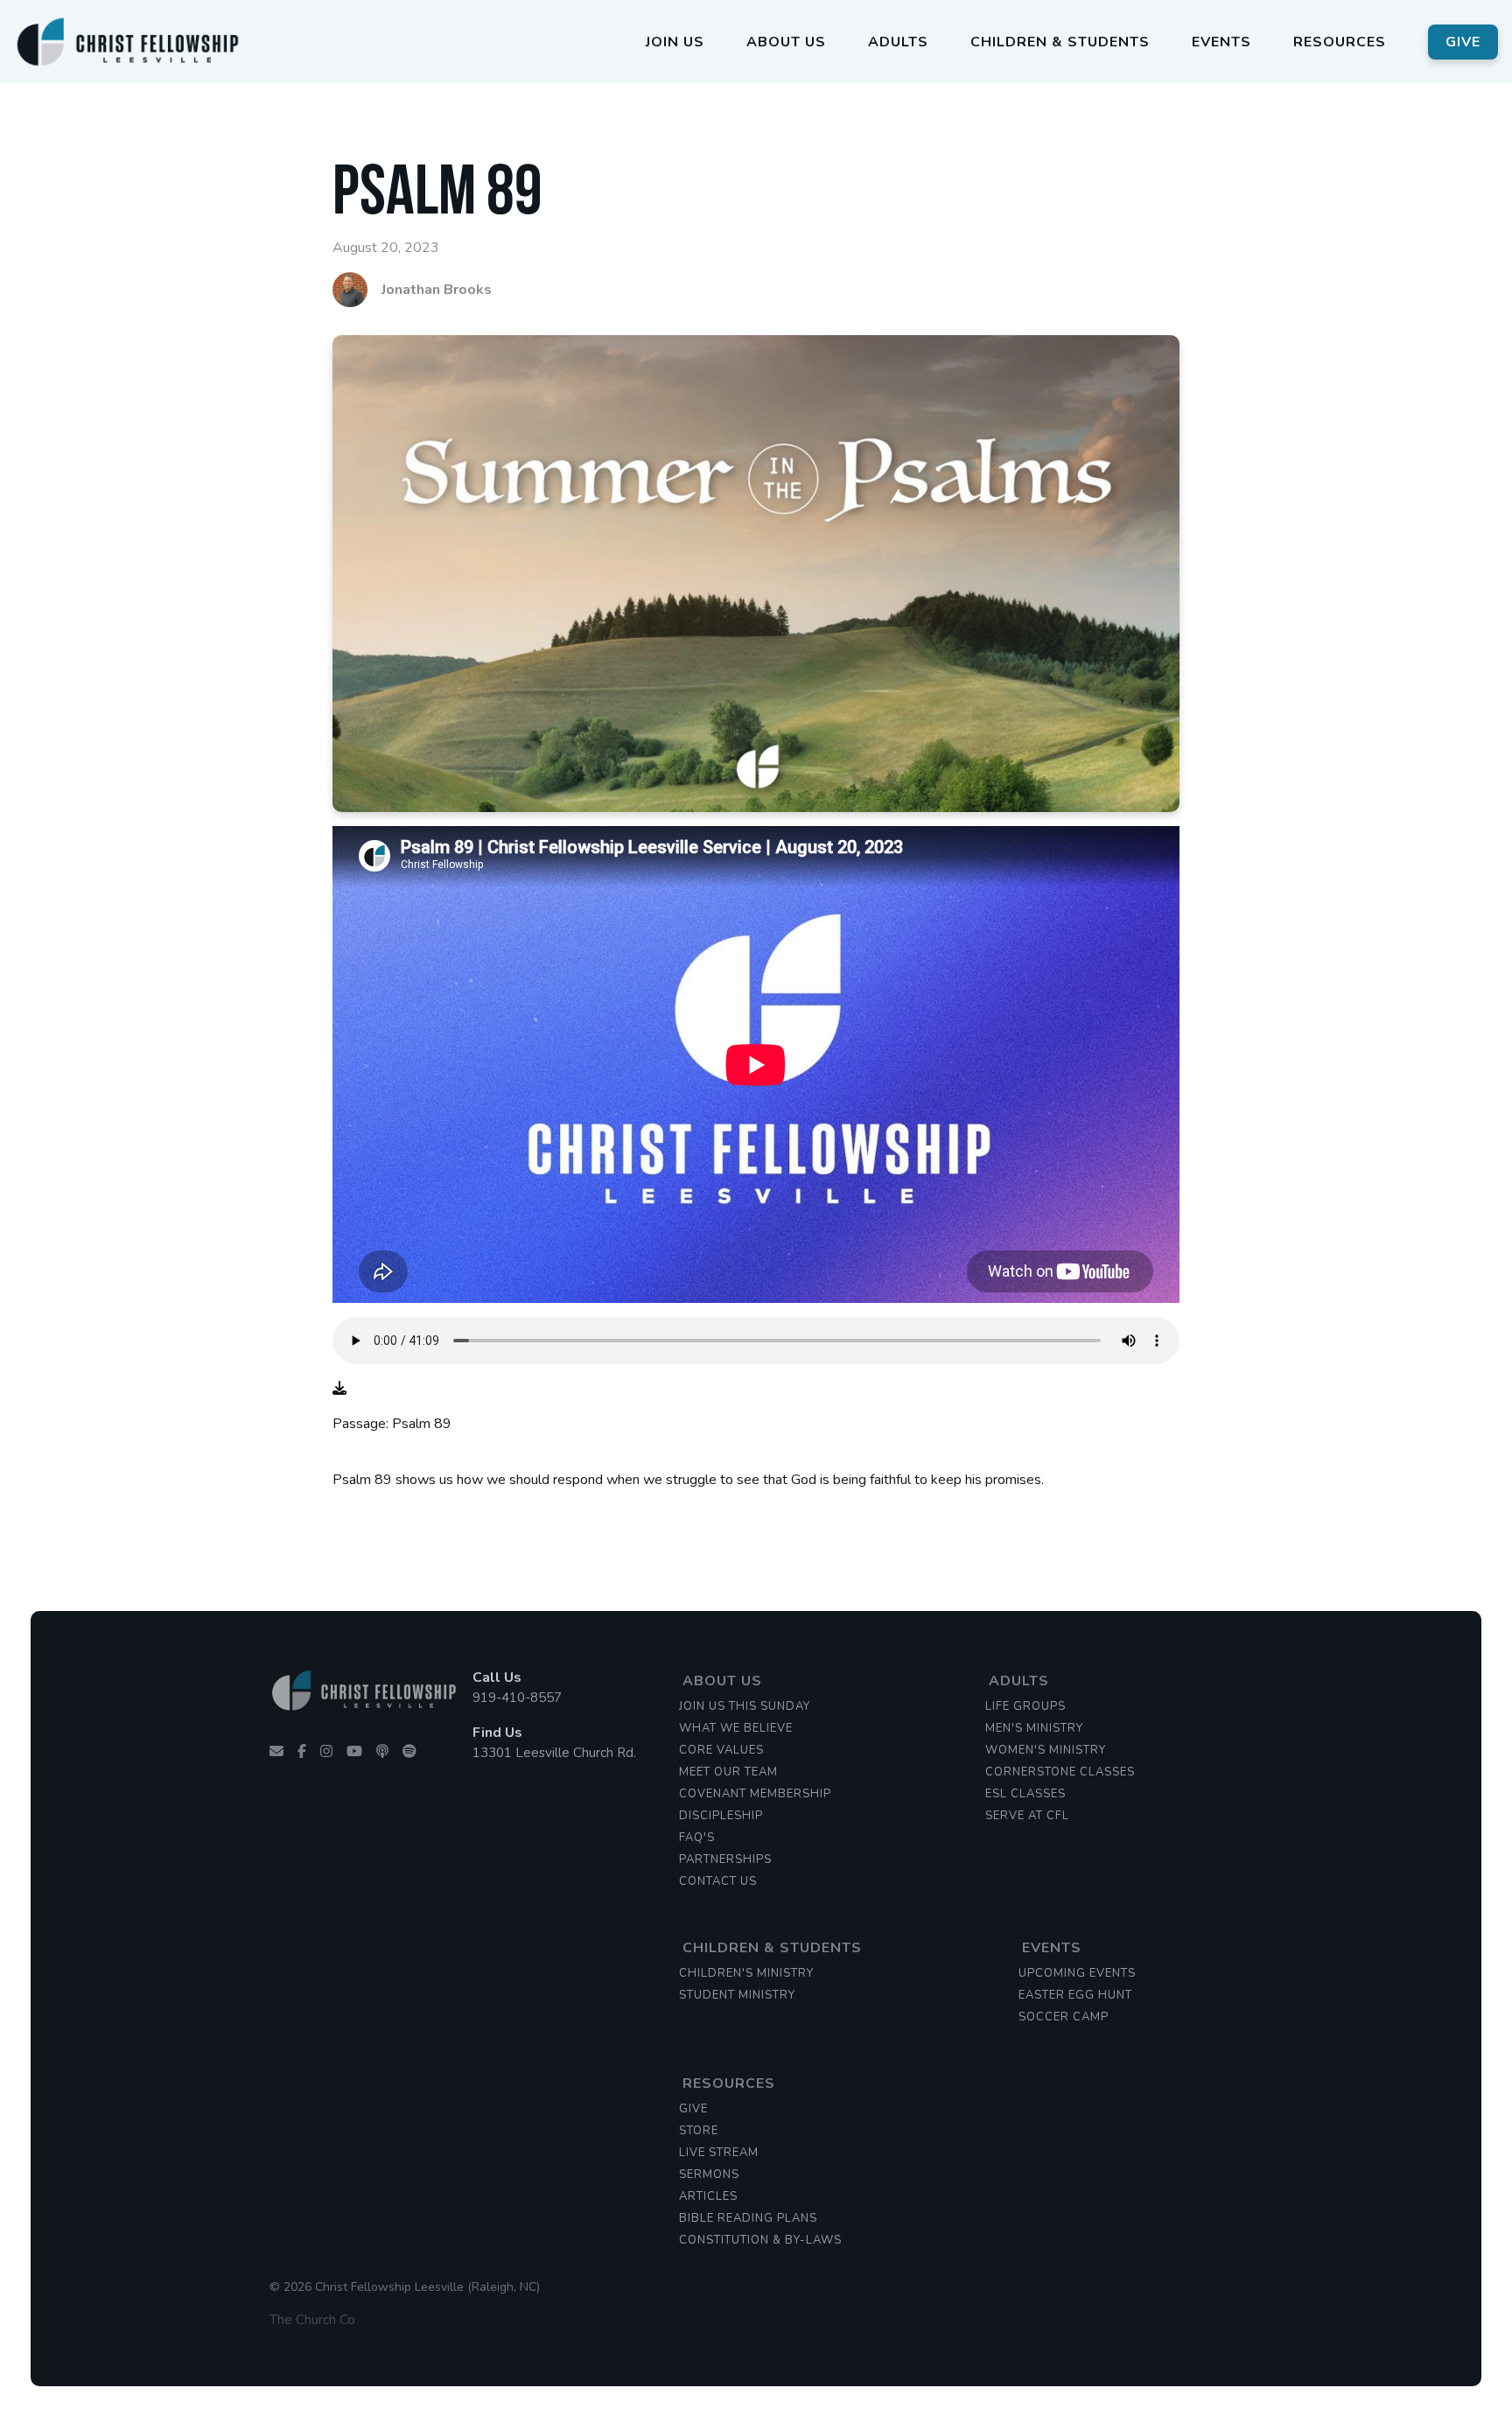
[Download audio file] (339, 1389)
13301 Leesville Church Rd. (554, 1753)
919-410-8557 (517, 1698)
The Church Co (312, 2320)
